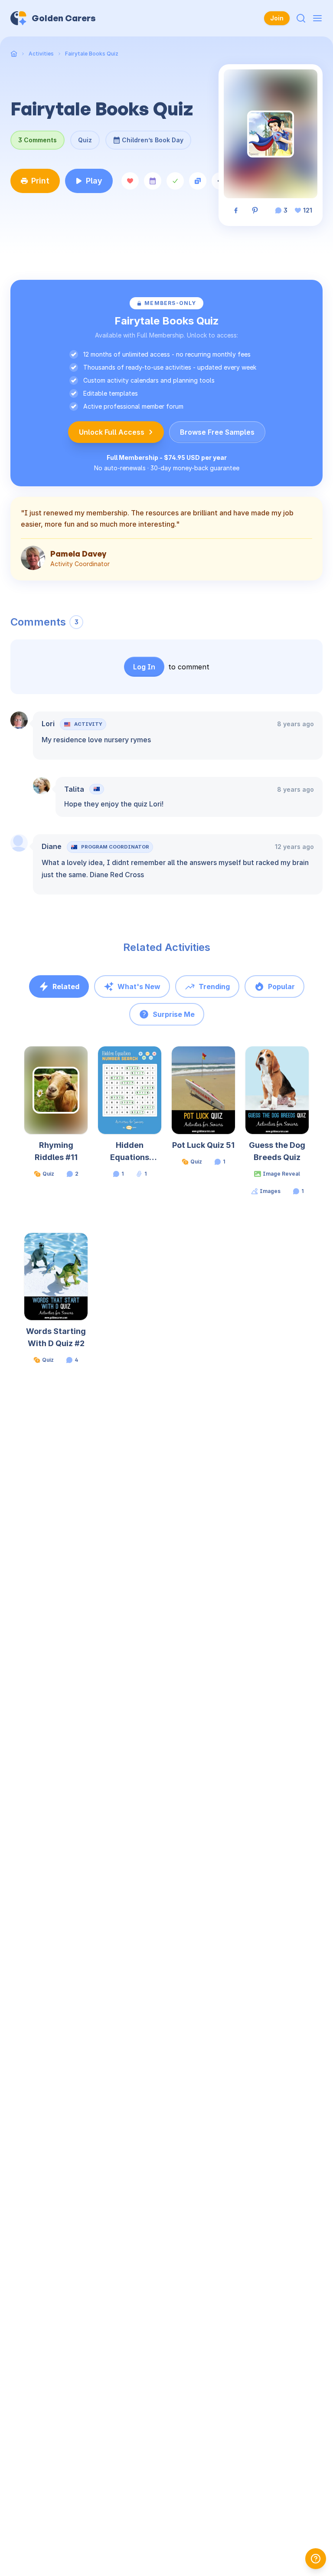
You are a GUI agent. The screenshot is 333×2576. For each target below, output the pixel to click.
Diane (52, 846)
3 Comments (38, 140)
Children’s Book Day (153, 137)
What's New (139, 986)
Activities (41, 54)
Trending (214, 986)
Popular (281, 986)
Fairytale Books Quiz (92, 54)
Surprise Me (174, 1014)
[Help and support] (316, 2559)
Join (277, 18)
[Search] (301, 18)
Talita (74, 789)
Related (66, 986)
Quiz (85, 140)
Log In (144, 667)
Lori (48, 724)
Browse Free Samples (217, 432)
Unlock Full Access (112, 432)
